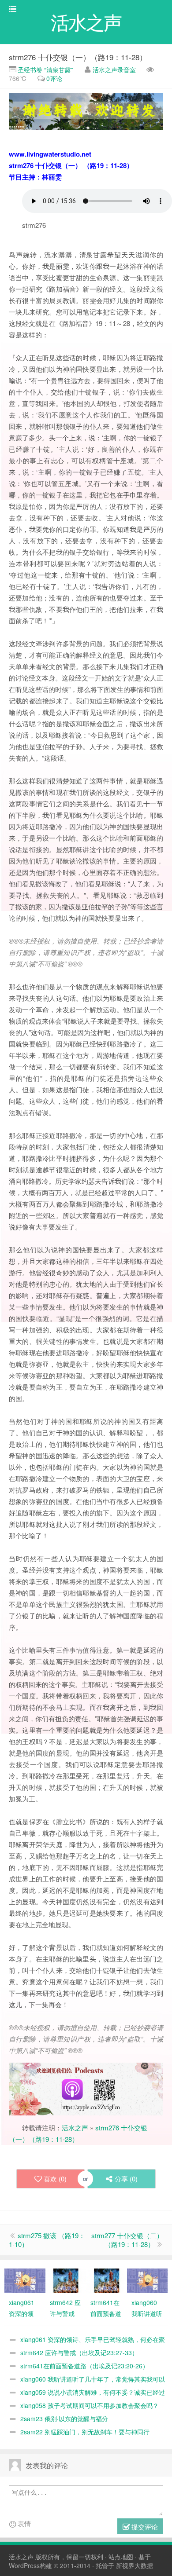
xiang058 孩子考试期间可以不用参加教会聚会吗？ (90, 2405)
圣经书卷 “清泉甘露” (45, 70)
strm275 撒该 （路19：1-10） (47, 2240)
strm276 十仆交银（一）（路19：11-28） (78, 57)
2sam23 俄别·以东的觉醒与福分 (64, 2419)
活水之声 (75, 2128)
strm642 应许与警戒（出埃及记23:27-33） (79, 2353)
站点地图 (121, 2557)
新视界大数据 (135, 2565)
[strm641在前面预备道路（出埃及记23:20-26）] (107, 2280)
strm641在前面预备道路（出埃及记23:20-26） (84, 2366)
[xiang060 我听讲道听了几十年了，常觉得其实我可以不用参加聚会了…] (148, 2280)
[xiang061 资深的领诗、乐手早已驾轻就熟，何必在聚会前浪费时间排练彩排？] (25, 2280)
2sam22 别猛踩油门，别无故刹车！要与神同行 (85, 2432)
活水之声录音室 (114, 70)
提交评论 (144, 2527)
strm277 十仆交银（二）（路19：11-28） (127, 2240)
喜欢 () (55, 2179)
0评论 (54, 78)
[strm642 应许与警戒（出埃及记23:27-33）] (66, 2280)
